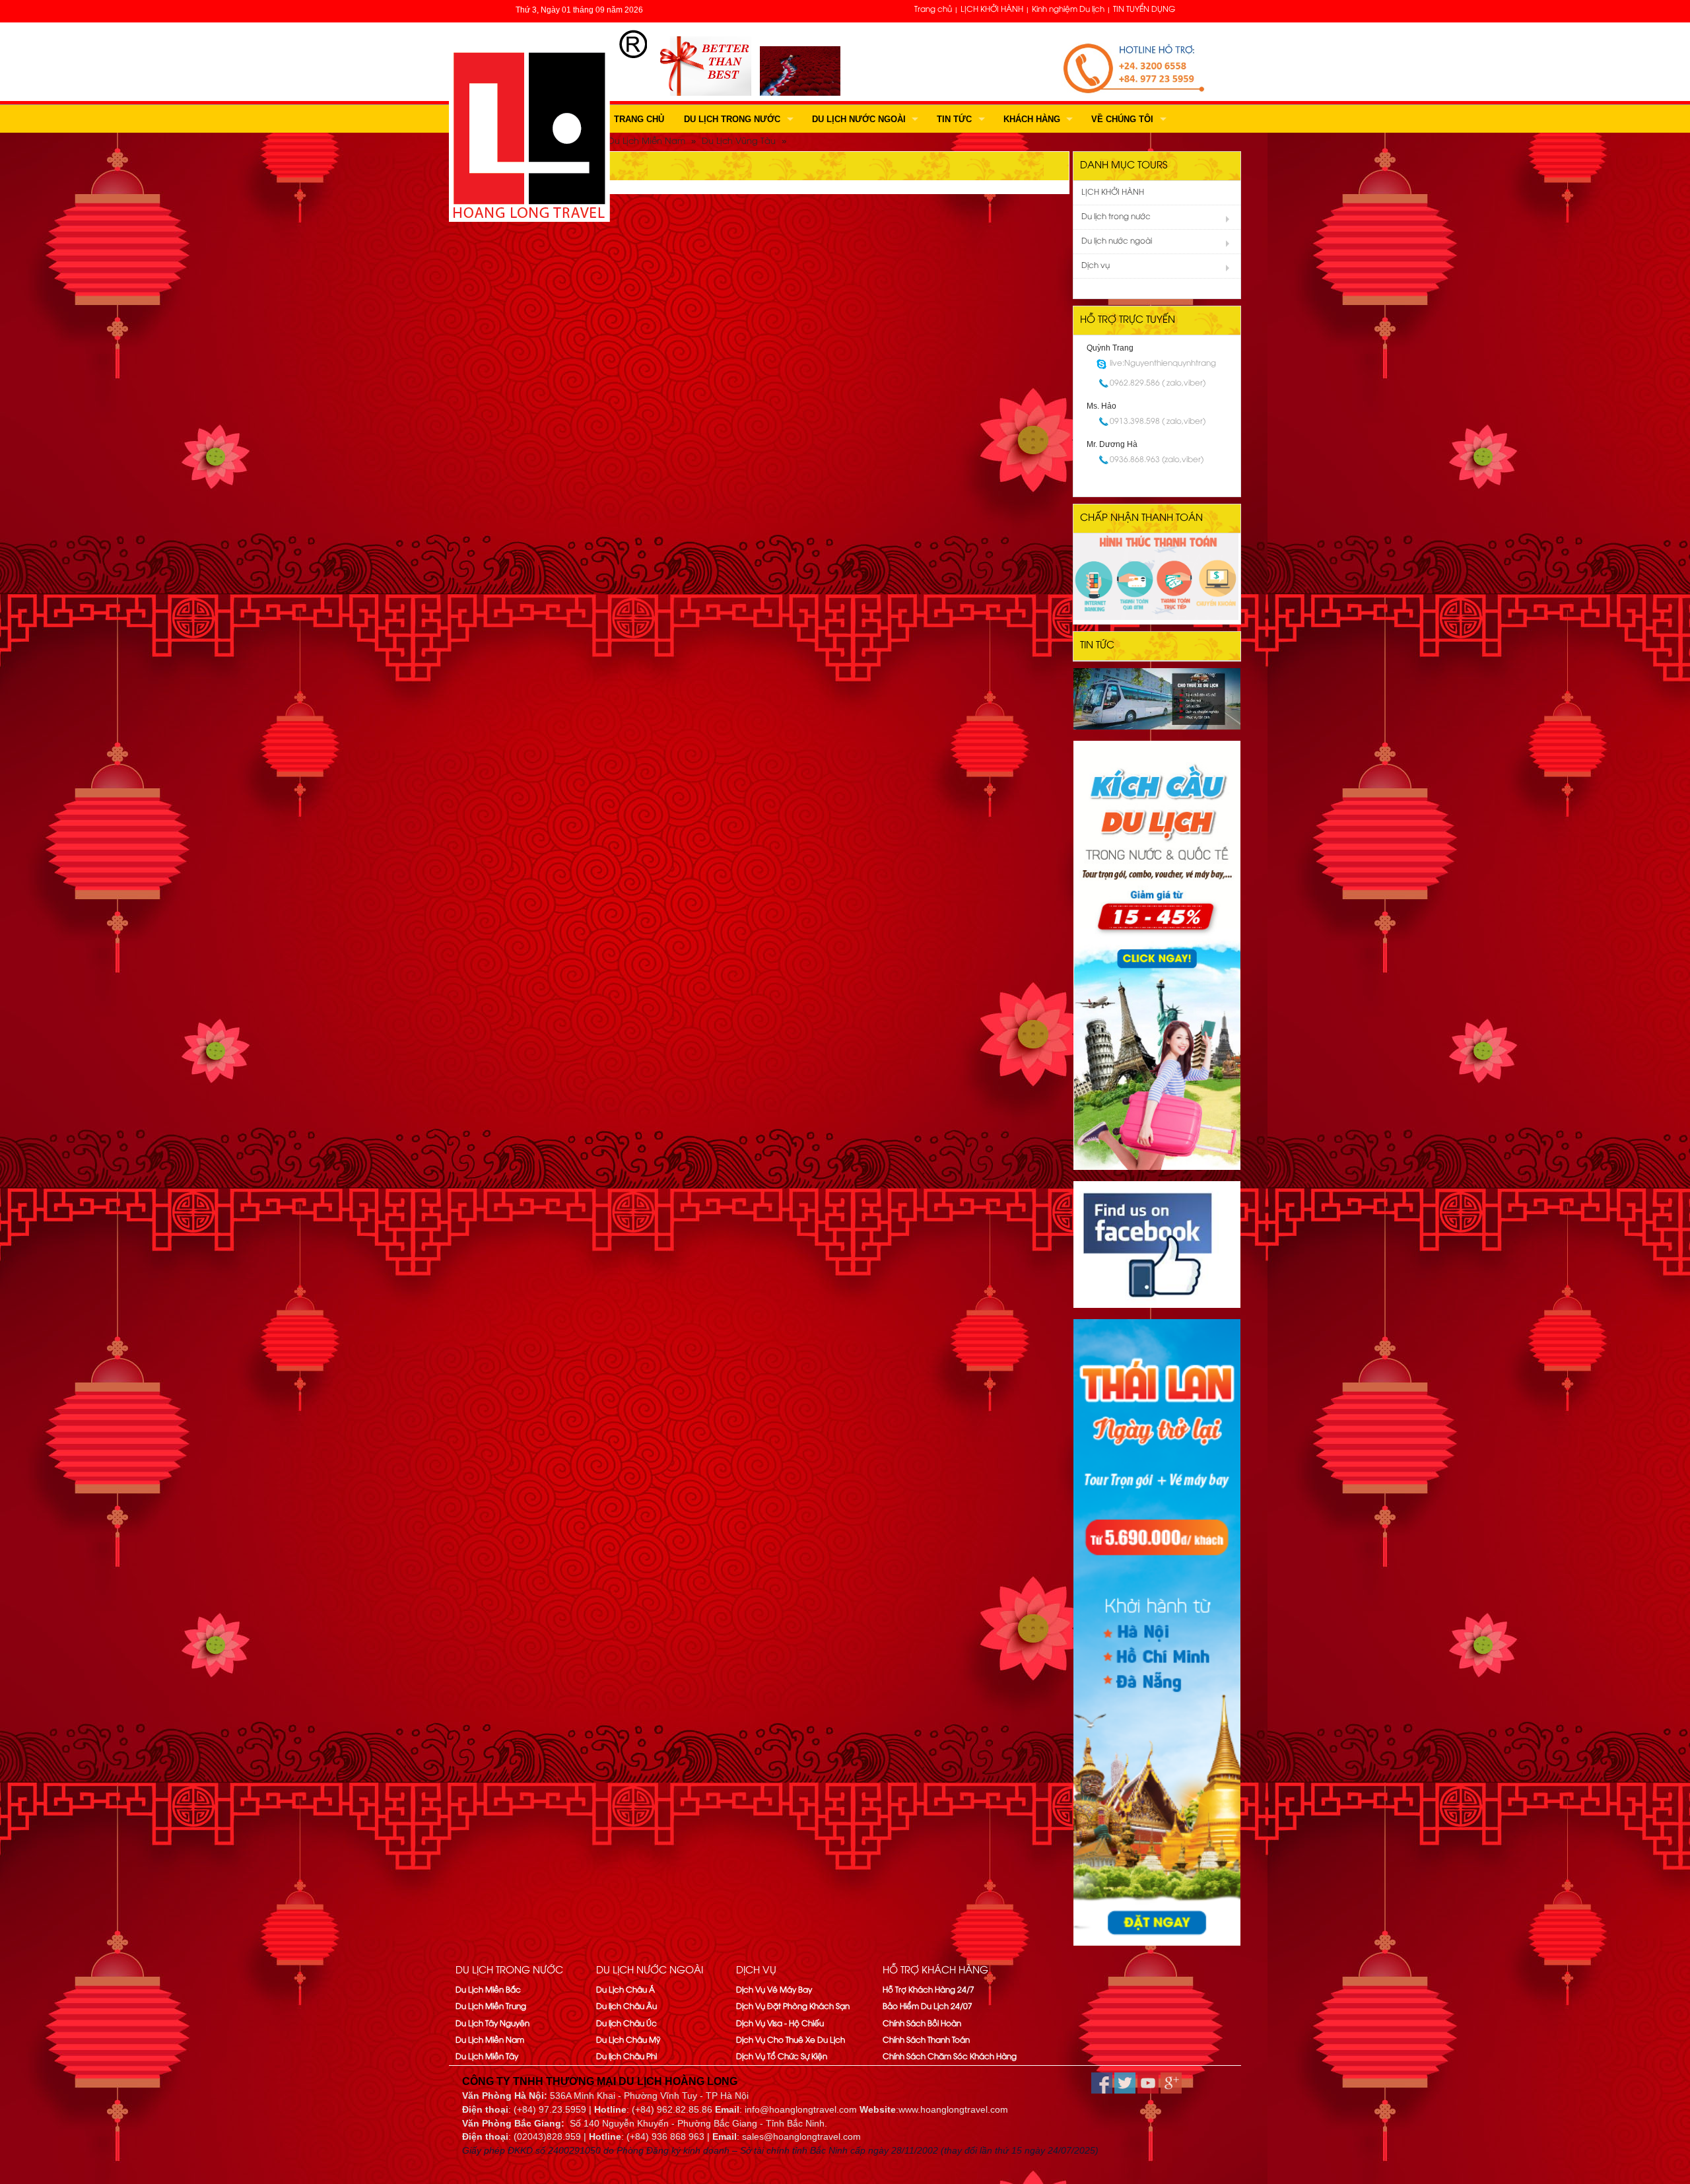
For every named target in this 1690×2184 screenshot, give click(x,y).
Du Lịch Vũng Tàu (739, 141)
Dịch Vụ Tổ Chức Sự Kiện (782, 2057)
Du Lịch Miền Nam (490, 2040)
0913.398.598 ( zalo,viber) (1158, 422)
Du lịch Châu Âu (626, 2007)
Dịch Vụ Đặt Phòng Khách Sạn (793, 2007)
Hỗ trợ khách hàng (935, 1971)
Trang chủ (933, 10)
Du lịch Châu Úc (626, 2024)
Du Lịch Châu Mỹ (628, 2040)
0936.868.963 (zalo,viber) (1157, 460)
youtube (1148, 2083)
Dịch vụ (1096, 266)
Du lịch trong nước (732, 119)
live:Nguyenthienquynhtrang (1163, 363)
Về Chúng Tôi (1122, 119)
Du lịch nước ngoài (859, 119)
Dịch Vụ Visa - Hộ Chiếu (780, 2024)
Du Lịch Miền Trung (491, 2007)
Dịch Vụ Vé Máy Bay (774, 1990)
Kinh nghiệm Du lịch (1068, 10)
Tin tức (954, 119)
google (1171, 2083)
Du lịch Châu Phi (626, 2057)
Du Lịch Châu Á (625, 1990)
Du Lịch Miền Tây (487, 2057)
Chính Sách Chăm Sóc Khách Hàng (950, 2057)
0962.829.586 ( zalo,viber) (1158, 383)
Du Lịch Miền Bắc (488, 1990)
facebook (1102, 2083)
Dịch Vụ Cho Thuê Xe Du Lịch (791, 2040)
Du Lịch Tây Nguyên (492, 2024)
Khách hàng (1032, 119)
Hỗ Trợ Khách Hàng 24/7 (929, 1990)
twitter (1125, 2083)
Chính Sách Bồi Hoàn (922, 2024)
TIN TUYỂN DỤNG (1144, 10)
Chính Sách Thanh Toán (926, 2040)
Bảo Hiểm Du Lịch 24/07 (928, 2007)
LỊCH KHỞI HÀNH (992, 10)
